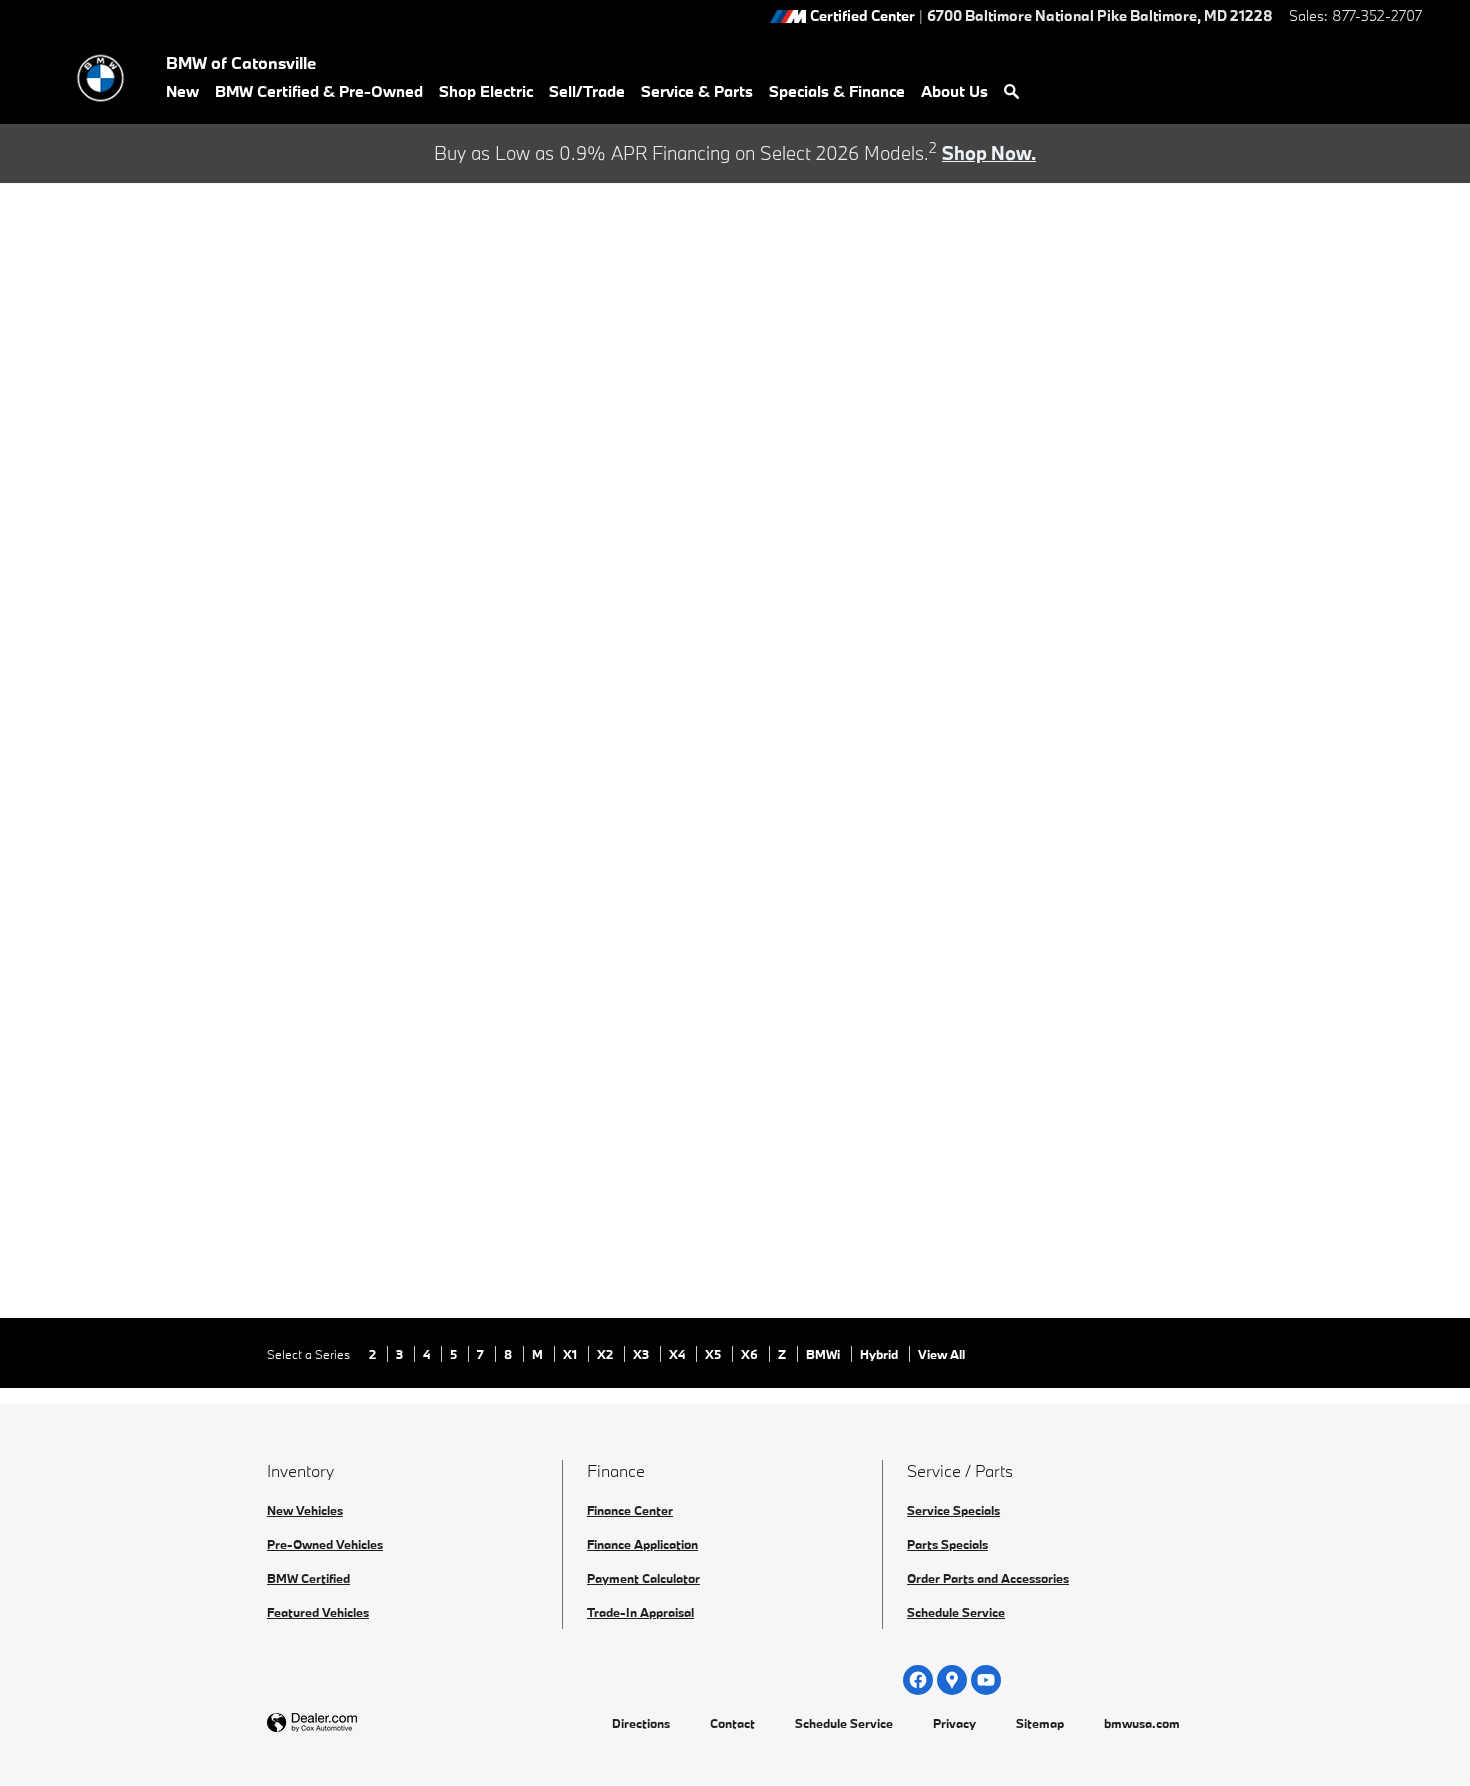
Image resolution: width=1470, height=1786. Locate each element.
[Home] (100, 78)
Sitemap (1040, 1723)
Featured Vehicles (318, 1612)
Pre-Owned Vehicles (325, 1544)
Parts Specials (947, 1544)
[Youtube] (986, 1680)
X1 (571, 1354)
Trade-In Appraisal (640, 1612)
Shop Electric (486, 91)
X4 (678, 1354)
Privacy (954, 1723)
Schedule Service (956, 1612)
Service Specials (953, 1510)
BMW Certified (308, 1578)
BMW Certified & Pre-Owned (319, 91)
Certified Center (862, 16)
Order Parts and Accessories (988, 1578)
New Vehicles (305, 1510)
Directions (641, 1723)
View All (941, 1354)
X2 (606, 1354)
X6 (751, 1354)
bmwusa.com (1142, 1723)
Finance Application (642, 1544)
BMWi (824, 1354)
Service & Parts (697, 91)
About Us (954, 91)
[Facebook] (918, 1680)
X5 (714, 1354)
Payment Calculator (643, 1578)
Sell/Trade (587, 91)
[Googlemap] (952, 1680)
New (182, 91)
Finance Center (630, 1510)
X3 (642, 1354)
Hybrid (880, 1354)
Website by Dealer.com (361, 1723)
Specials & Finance (837, 91)
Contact (732, 1723)
